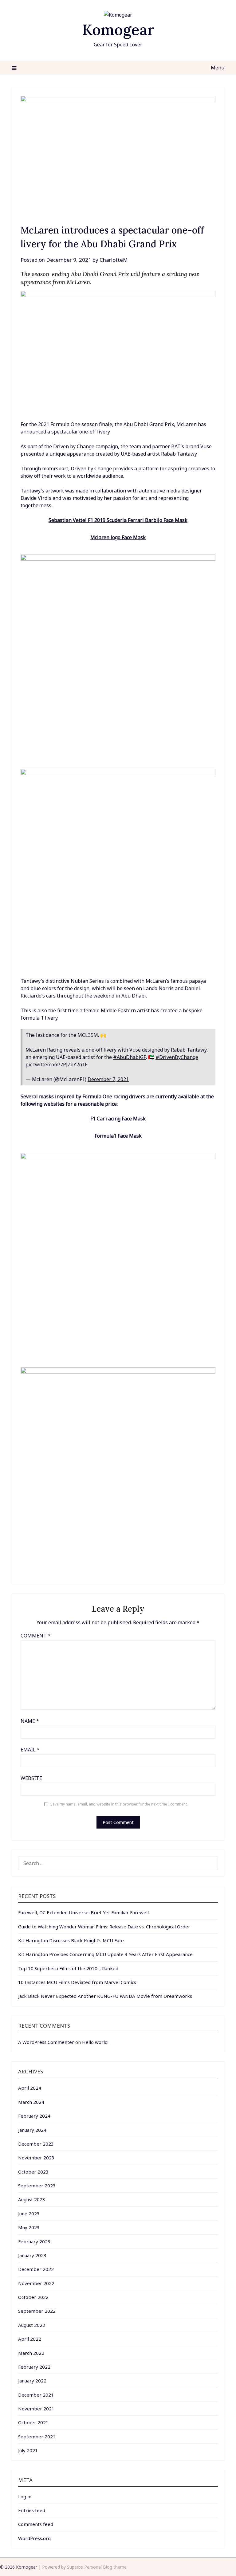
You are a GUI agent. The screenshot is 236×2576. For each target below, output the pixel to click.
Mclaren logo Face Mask (118, 537)
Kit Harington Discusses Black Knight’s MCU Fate (71, 1940)
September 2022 (37, 2311)
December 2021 (36, 2395)
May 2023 (29, 2227)
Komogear (118, 30)
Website (31, 1778)
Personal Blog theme (105, 2567)
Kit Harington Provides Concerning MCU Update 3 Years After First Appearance (105, 1954)
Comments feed (36, 2524)
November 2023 (36, 2158)
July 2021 (28, 2450)
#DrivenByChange (177, 1057)
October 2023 (33, 2172)
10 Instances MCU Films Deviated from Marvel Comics (77, 1982)
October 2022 (33, 2297)
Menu (217, 68)
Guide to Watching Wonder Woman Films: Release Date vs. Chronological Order (104, 1927)
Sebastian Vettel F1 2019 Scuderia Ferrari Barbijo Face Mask (118, 520)
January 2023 (32, 2255)
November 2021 (36, 2409)
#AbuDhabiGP (130, 1057)
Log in (25, 2496)
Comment (36, 1636)
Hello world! (95, 2042)
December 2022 (36, 2269)
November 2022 (36, 2283)
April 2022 (30, 2339)
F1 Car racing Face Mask (118, 1119)
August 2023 (32, 2199)
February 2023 (34, 2241)
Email (30, 1750)
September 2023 (37, 2186)
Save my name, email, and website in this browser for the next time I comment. (119, 1804)
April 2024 (30, 2088)
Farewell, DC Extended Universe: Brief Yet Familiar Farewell (83, 1912)
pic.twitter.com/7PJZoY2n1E (57, 1065)
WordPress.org (34, 2538)
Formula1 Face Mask (118, 1136)
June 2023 (29, 2213)
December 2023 (36, 2144)
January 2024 (32, 2130)
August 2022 (32, 2325)
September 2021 (37, 2437)
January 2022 (32, 2381)
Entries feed (32, 2510)
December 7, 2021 (108, 1079)
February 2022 (34, 2367)
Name (30, 1721)
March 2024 (31, 2102)
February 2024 (34, 2116)
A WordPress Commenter (46, 2042)
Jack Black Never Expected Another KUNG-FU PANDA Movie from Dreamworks (105, 1996)
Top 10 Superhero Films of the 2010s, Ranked (68, 1968)
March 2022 (31, 2353)
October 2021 (33, 2422)
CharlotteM (114, 260)
